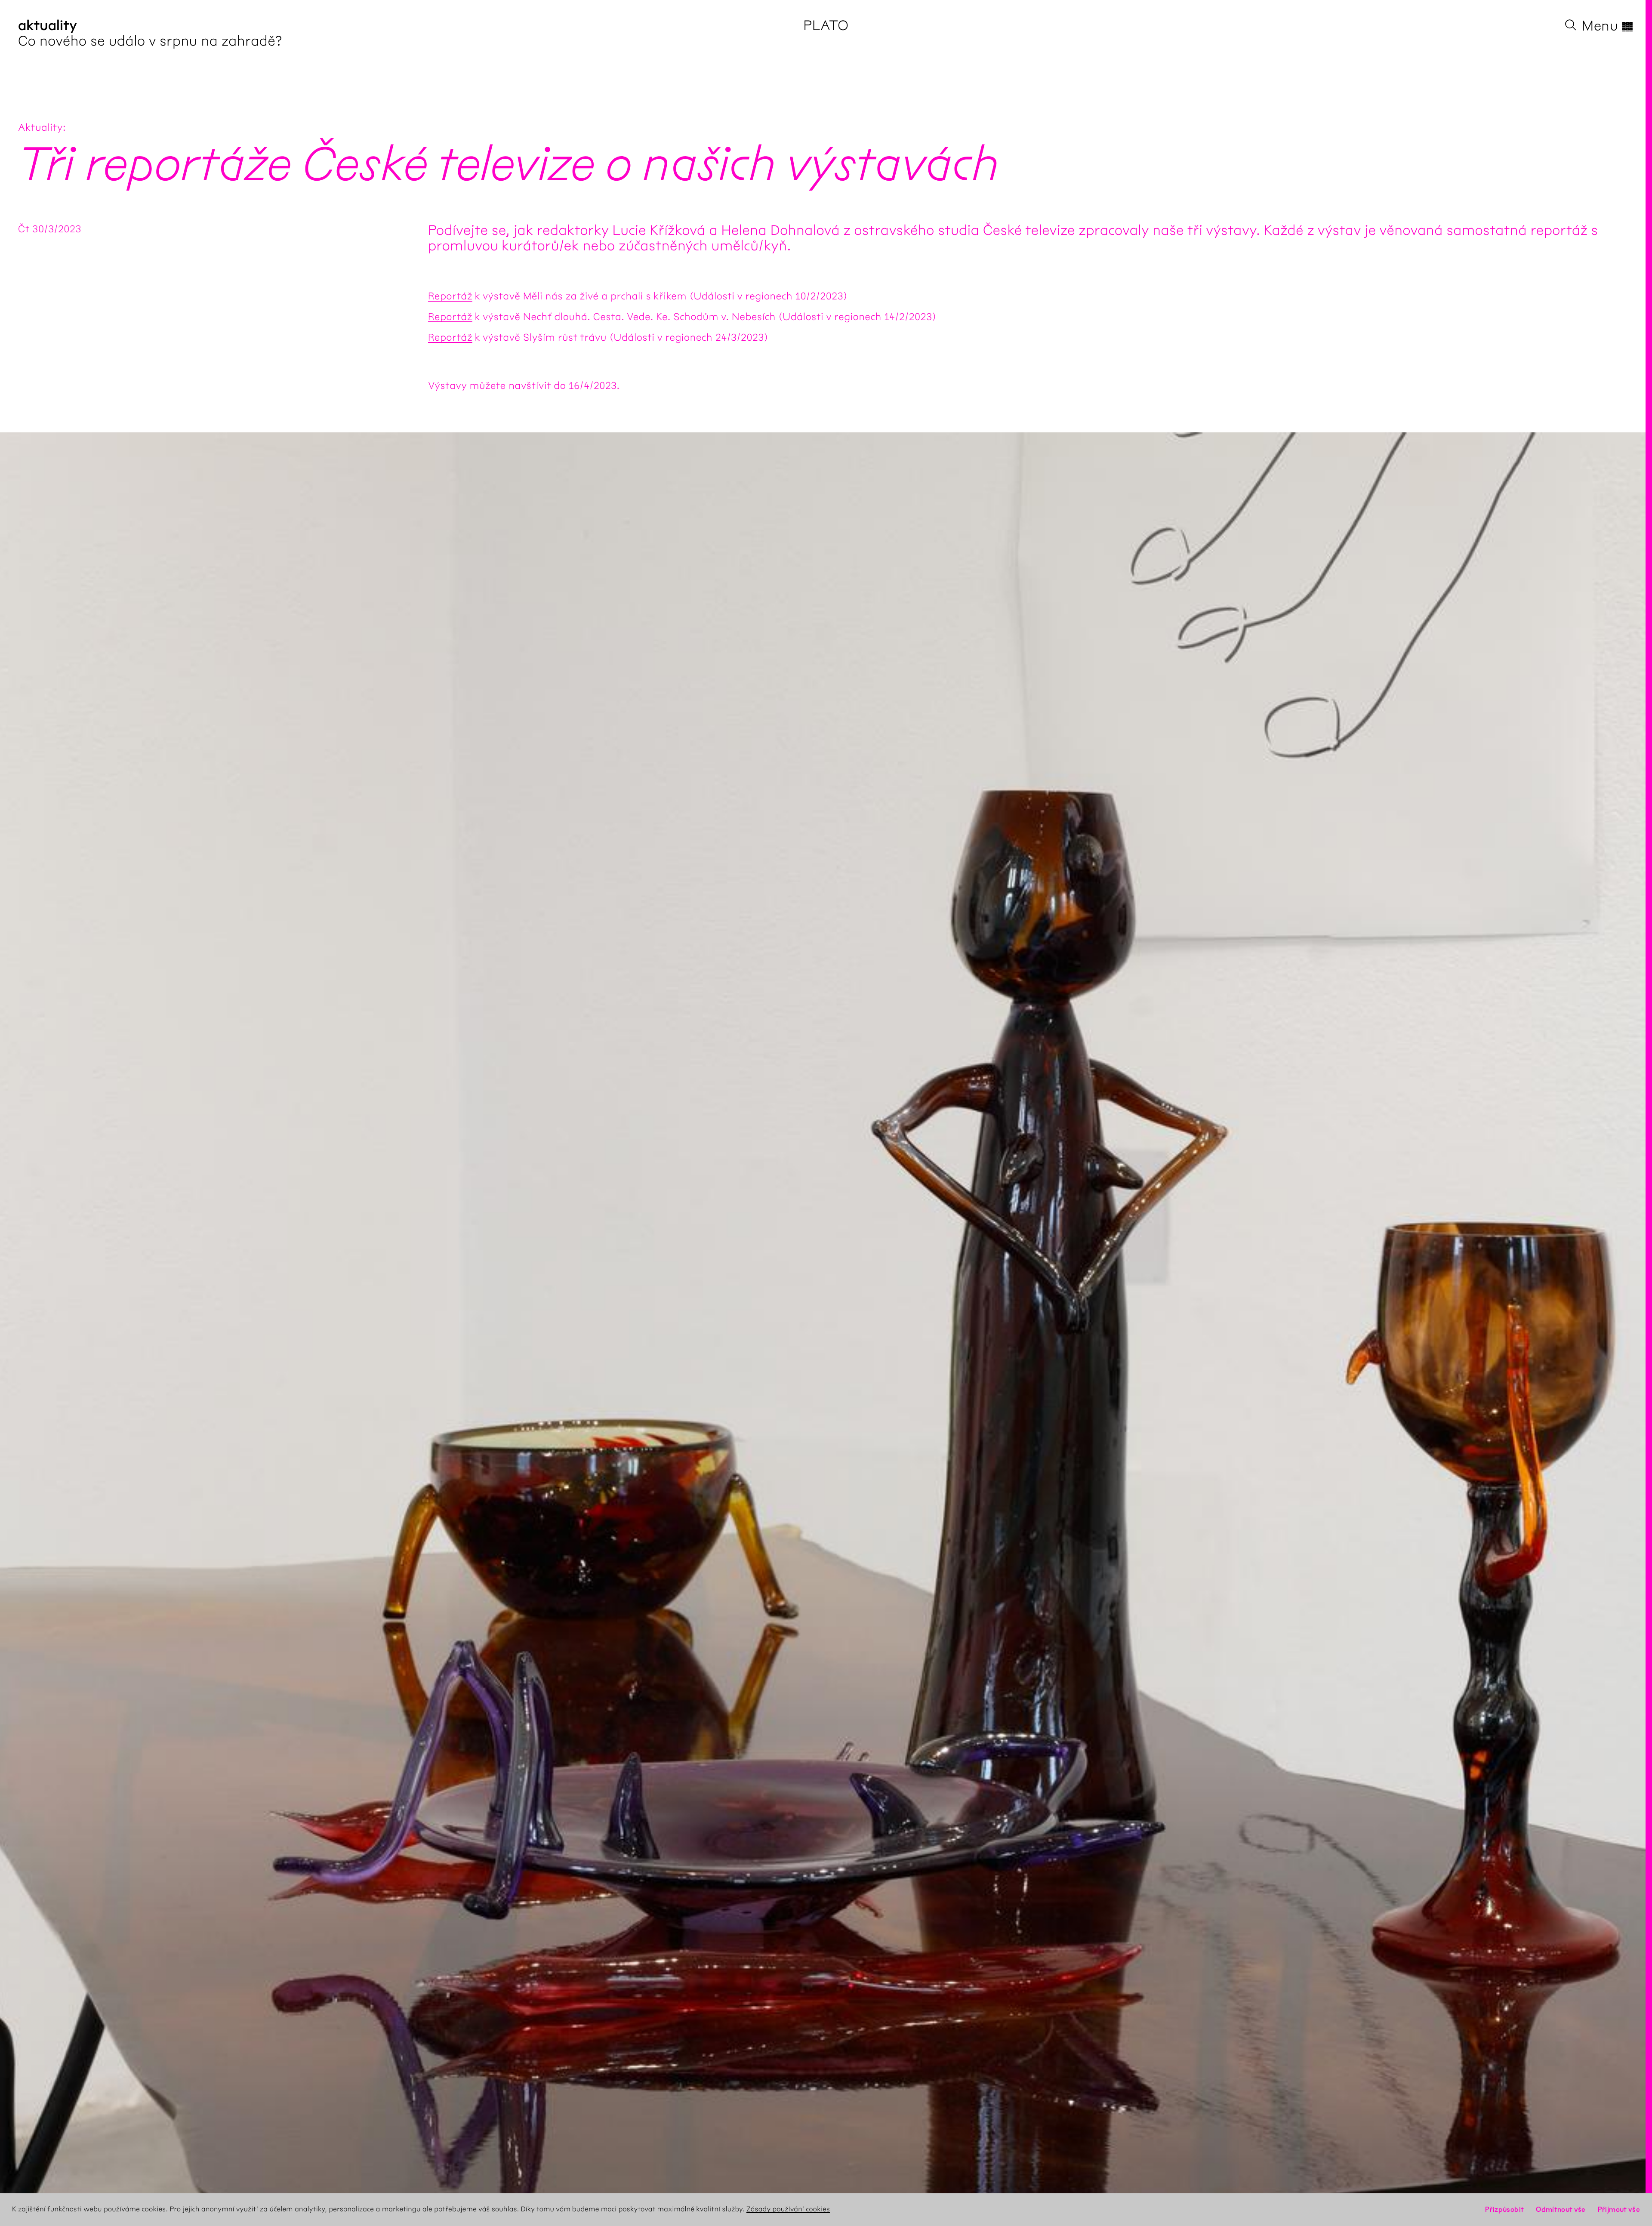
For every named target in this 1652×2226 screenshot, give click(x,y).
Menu (1608, 26)
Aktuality (40, 127)
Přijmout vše (1619, 2209)
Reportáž (450, 296)
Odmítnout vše (1561, 2209)
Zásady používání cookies (788, 2209)
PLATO (826, 26)
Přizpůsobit (1504, 2209)
